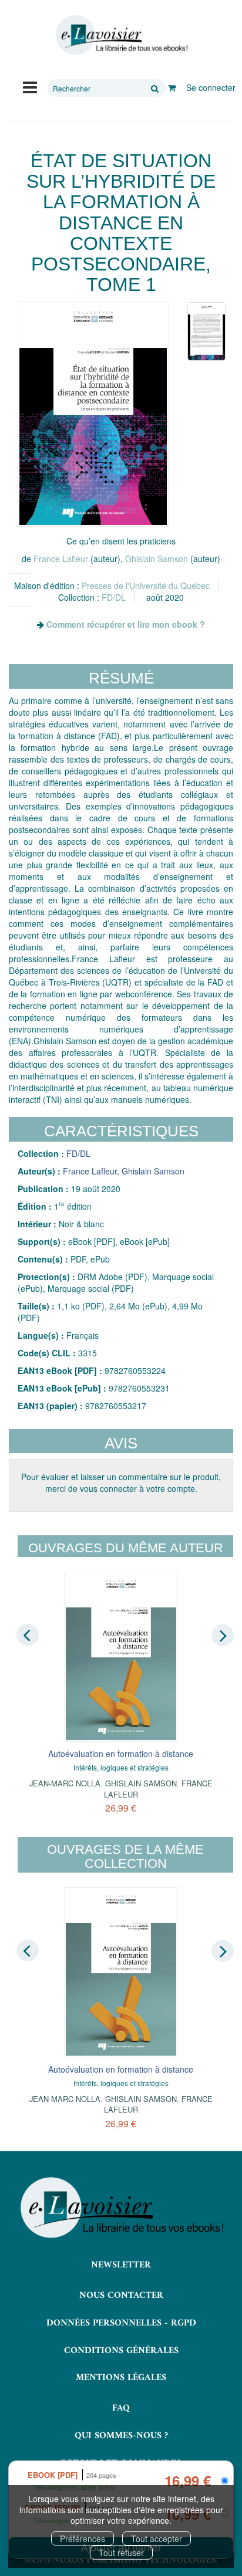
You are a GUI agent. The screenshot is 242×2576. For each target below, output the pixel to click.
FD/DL (114, 597)
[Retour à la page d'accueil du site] (121, 35)
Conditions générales (121, 2351)
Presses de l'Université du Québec (146, 585)
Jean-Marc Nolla (65, 1783)
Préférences (83, 2538)
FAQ (121, 2408)
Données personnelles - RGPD (121, 2323)
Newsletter (121, 2265)
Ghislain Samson (157, 558)
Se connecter (211, 87)
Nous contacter (121, 2296)
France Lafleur (61, 558)
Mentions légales (121, 2378)
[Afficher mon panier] (172, 87)
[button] (93, 414)
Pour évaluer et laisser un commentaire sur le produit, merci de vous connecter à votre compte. (121, 1482)
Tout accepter (157, 2538)
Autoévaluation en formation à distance (121, 1754)
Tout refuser (121, 2553)
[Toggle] (30, 86)
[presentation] (28, 1634)
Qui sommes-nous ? (121, 2436)
